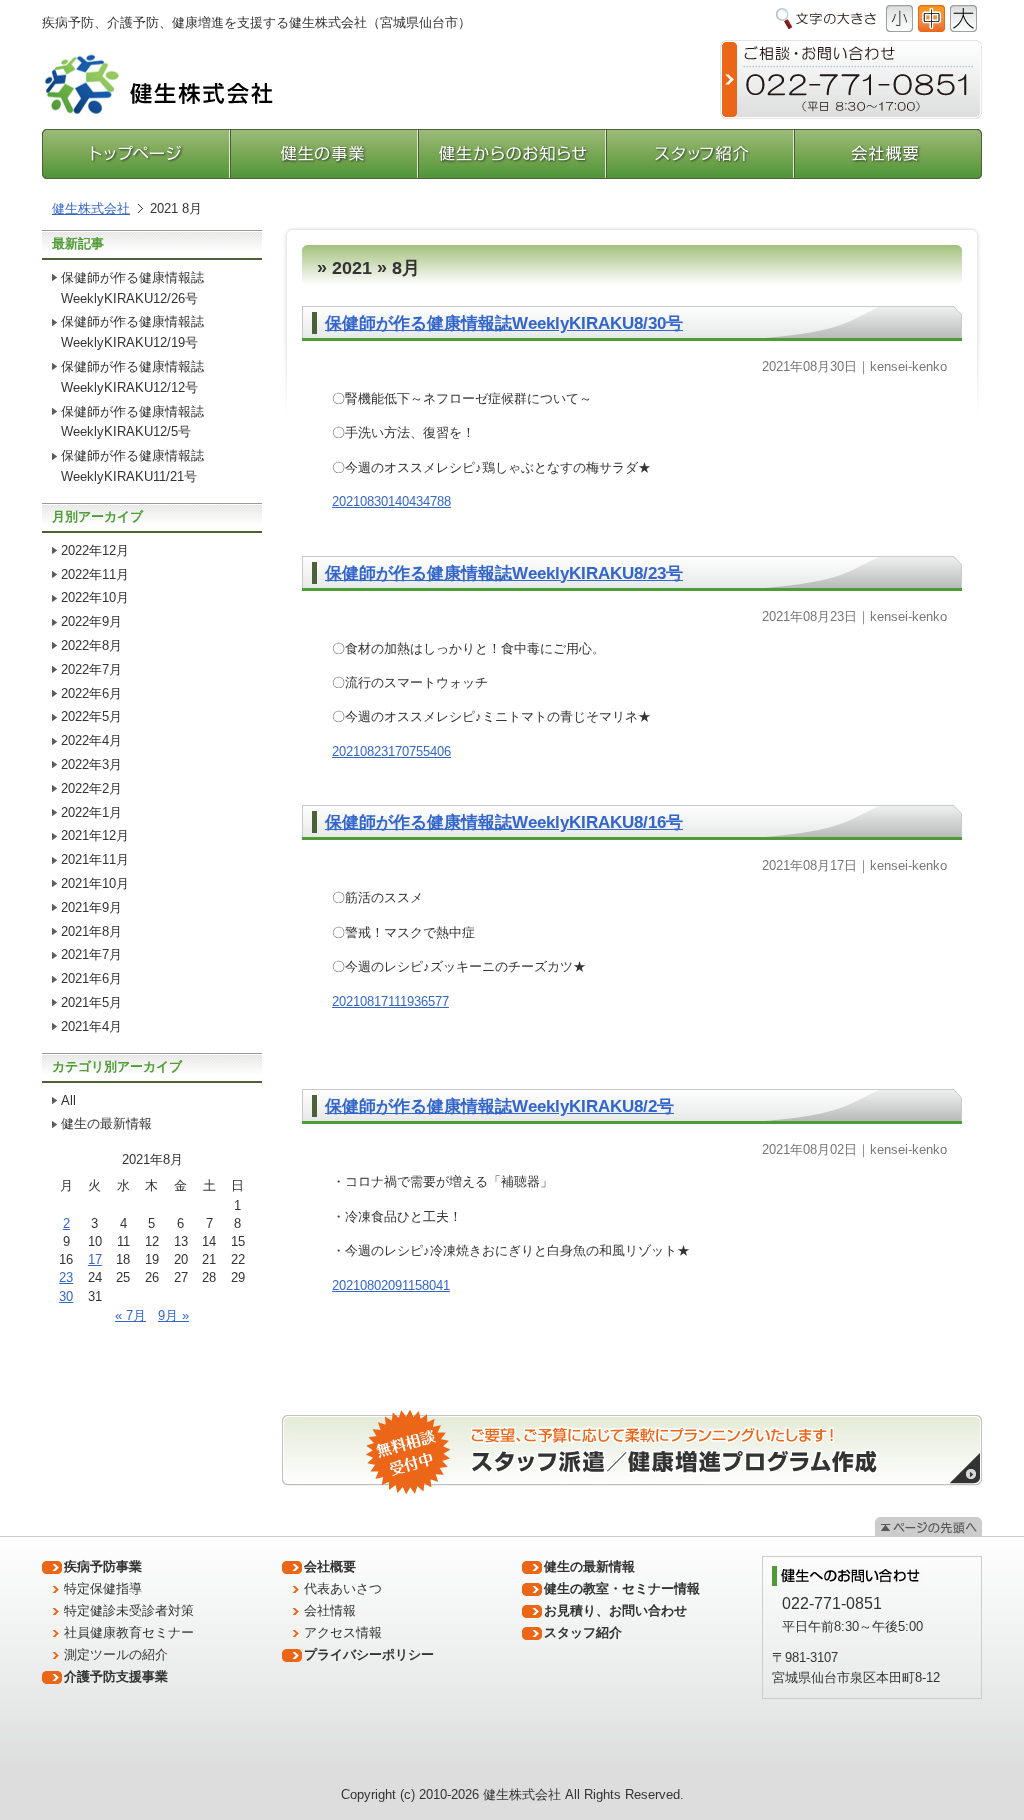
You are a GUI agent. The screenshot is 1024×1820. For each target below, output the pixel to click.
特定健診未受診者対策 (129, 1610)
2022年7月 (91, 669)
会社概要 (888, 154)
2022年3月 (91, 764)
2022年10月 (95, 597)
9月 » (173, 1315)
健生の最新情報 (106, 1123)
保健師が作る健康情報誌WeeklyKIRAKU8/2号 (499, 1106)
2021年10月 (95, 883)
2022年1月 (91, 812)
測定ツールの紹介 (116, 1654)
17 (95, 1259)
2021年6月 (91, 978)
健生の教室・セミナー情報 (622, 1588)
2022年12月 (95, 550)
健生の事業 (325, 154)
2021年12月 (95, 835)
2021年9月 (91, 907)
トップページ (136, 154)
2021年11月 (95, 859)
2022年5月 (91, 716)
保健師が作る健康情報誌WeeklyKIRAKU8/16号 (504, 822)
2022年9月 (91, 621)
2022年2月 (91, 788)
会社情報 (330, 1610)
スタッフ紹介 (700, 154)
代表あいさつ (343, 1588)
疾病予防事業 (103, 1566)
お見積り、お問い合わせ (615, 1610)
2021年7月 (91, 954)
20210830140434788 (391, 501)
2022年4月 (91, 740)
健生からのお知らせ (513, 154)
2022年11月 (95, 574)
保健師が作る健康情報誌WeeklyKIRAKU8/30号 (504, 323)
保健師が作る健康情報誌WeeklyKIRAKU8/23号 (504, 573)
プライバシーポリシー (369, 1654)
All (68, 1100)
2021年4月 (91, 1026)
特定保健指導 (103, 1588)
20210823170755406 (391, 751)
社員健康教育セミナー (129, 1632)
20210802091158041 (391, 1285)
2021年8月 (91, 931)
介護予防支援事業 (116, 1676)
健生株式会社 (91, 208)
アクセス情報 (343, 1632)
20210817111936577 (390, 1001)
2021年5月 (91, 1002)
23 (66, 1277)
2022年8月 (91, 645)
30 (66, 1296)
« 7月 (130, 1315)
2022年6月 (91, 693)
